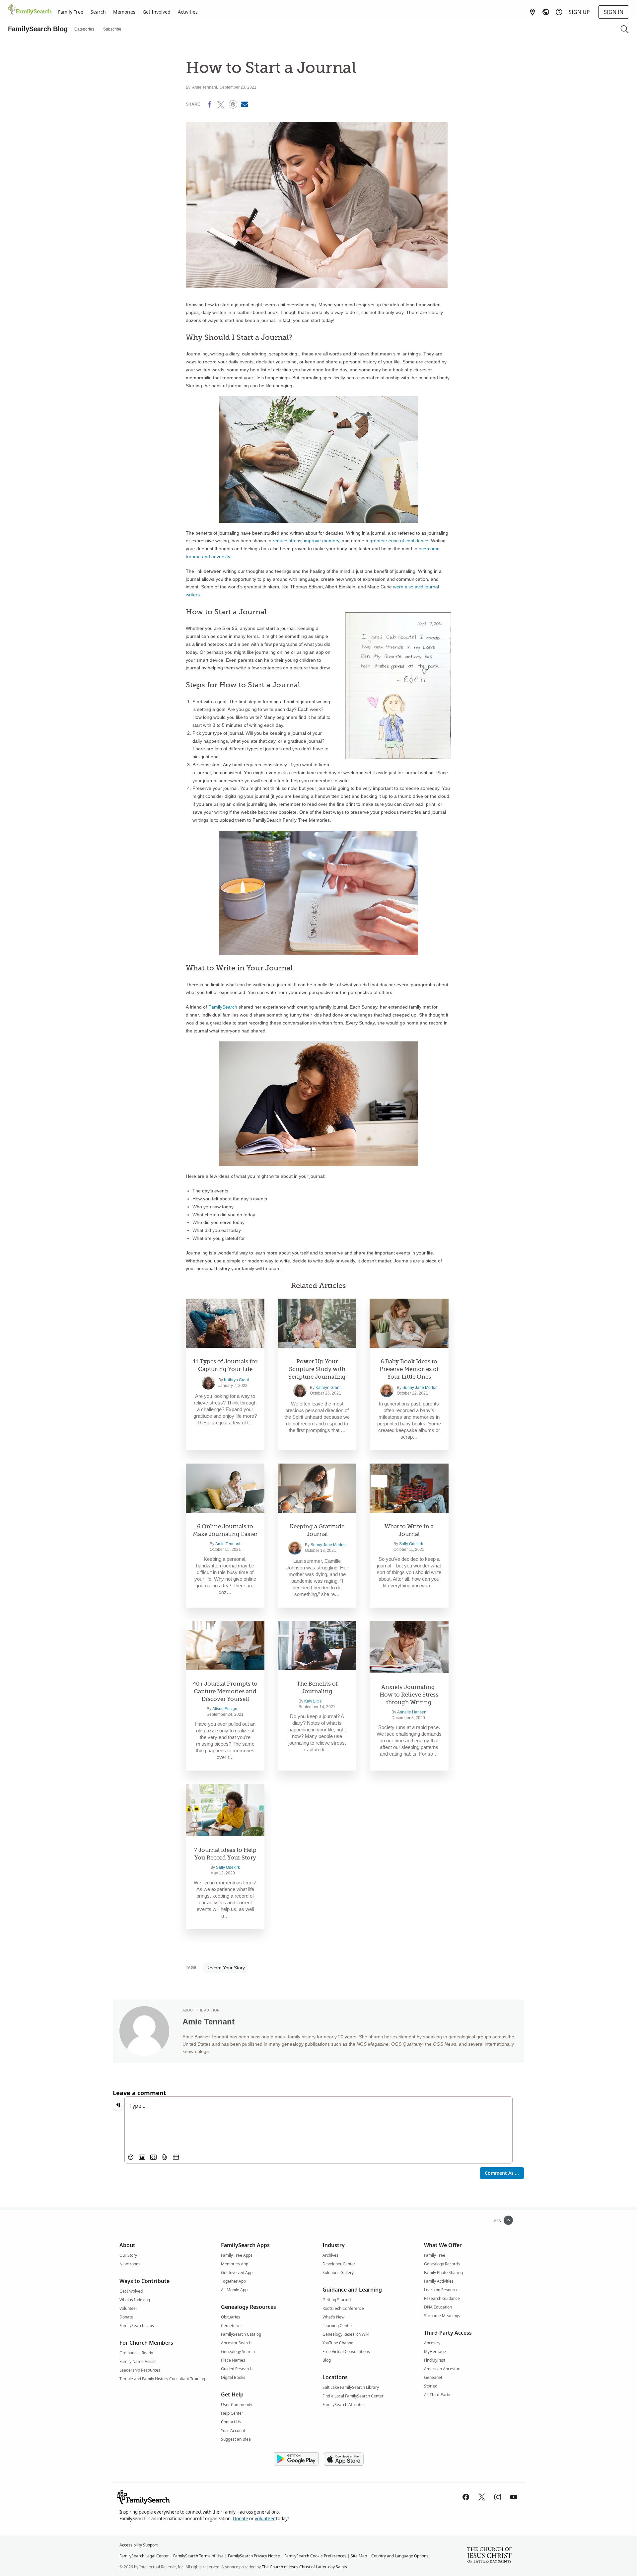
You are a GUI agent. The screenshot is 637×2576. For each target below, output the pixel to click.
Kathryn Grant (236, 1380)
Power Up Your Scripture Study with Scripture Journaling (317, 1369)
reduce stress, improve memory (306, 541)
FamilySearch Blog (38, 29)
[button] (625, 29)
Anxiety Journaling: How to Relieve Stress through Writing (409, 1695)
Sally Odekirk (411, 1544)
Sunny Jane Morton (420, 1388)
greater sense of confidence (399, 541)
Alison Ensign (225, 1709)
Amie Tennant (205, 87)
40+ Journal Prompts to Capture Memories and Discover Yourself (225, 1691)
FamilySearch (223, 1007)
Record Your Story (226, 1968)
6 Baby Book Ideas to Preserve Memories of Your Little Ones (409, 1369)
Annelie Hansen (412, 1712)
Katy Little (313, 1701)
